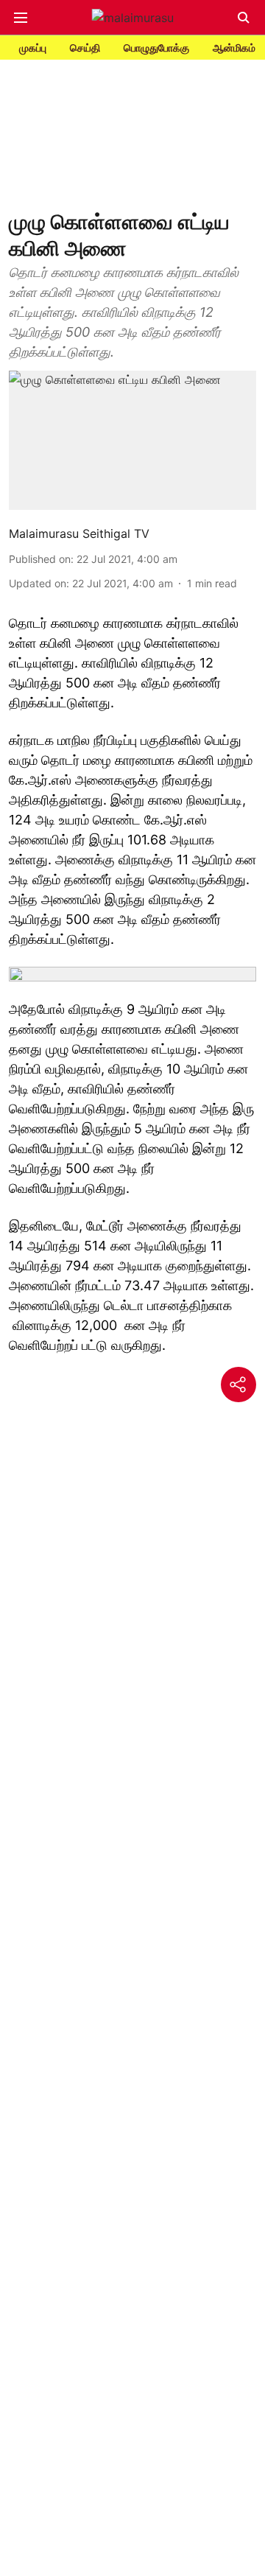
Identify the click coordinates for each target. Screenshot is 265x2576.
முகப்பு (33, 48)
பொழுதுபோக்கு (156, 48)
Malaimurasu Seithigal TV (79, 533)
